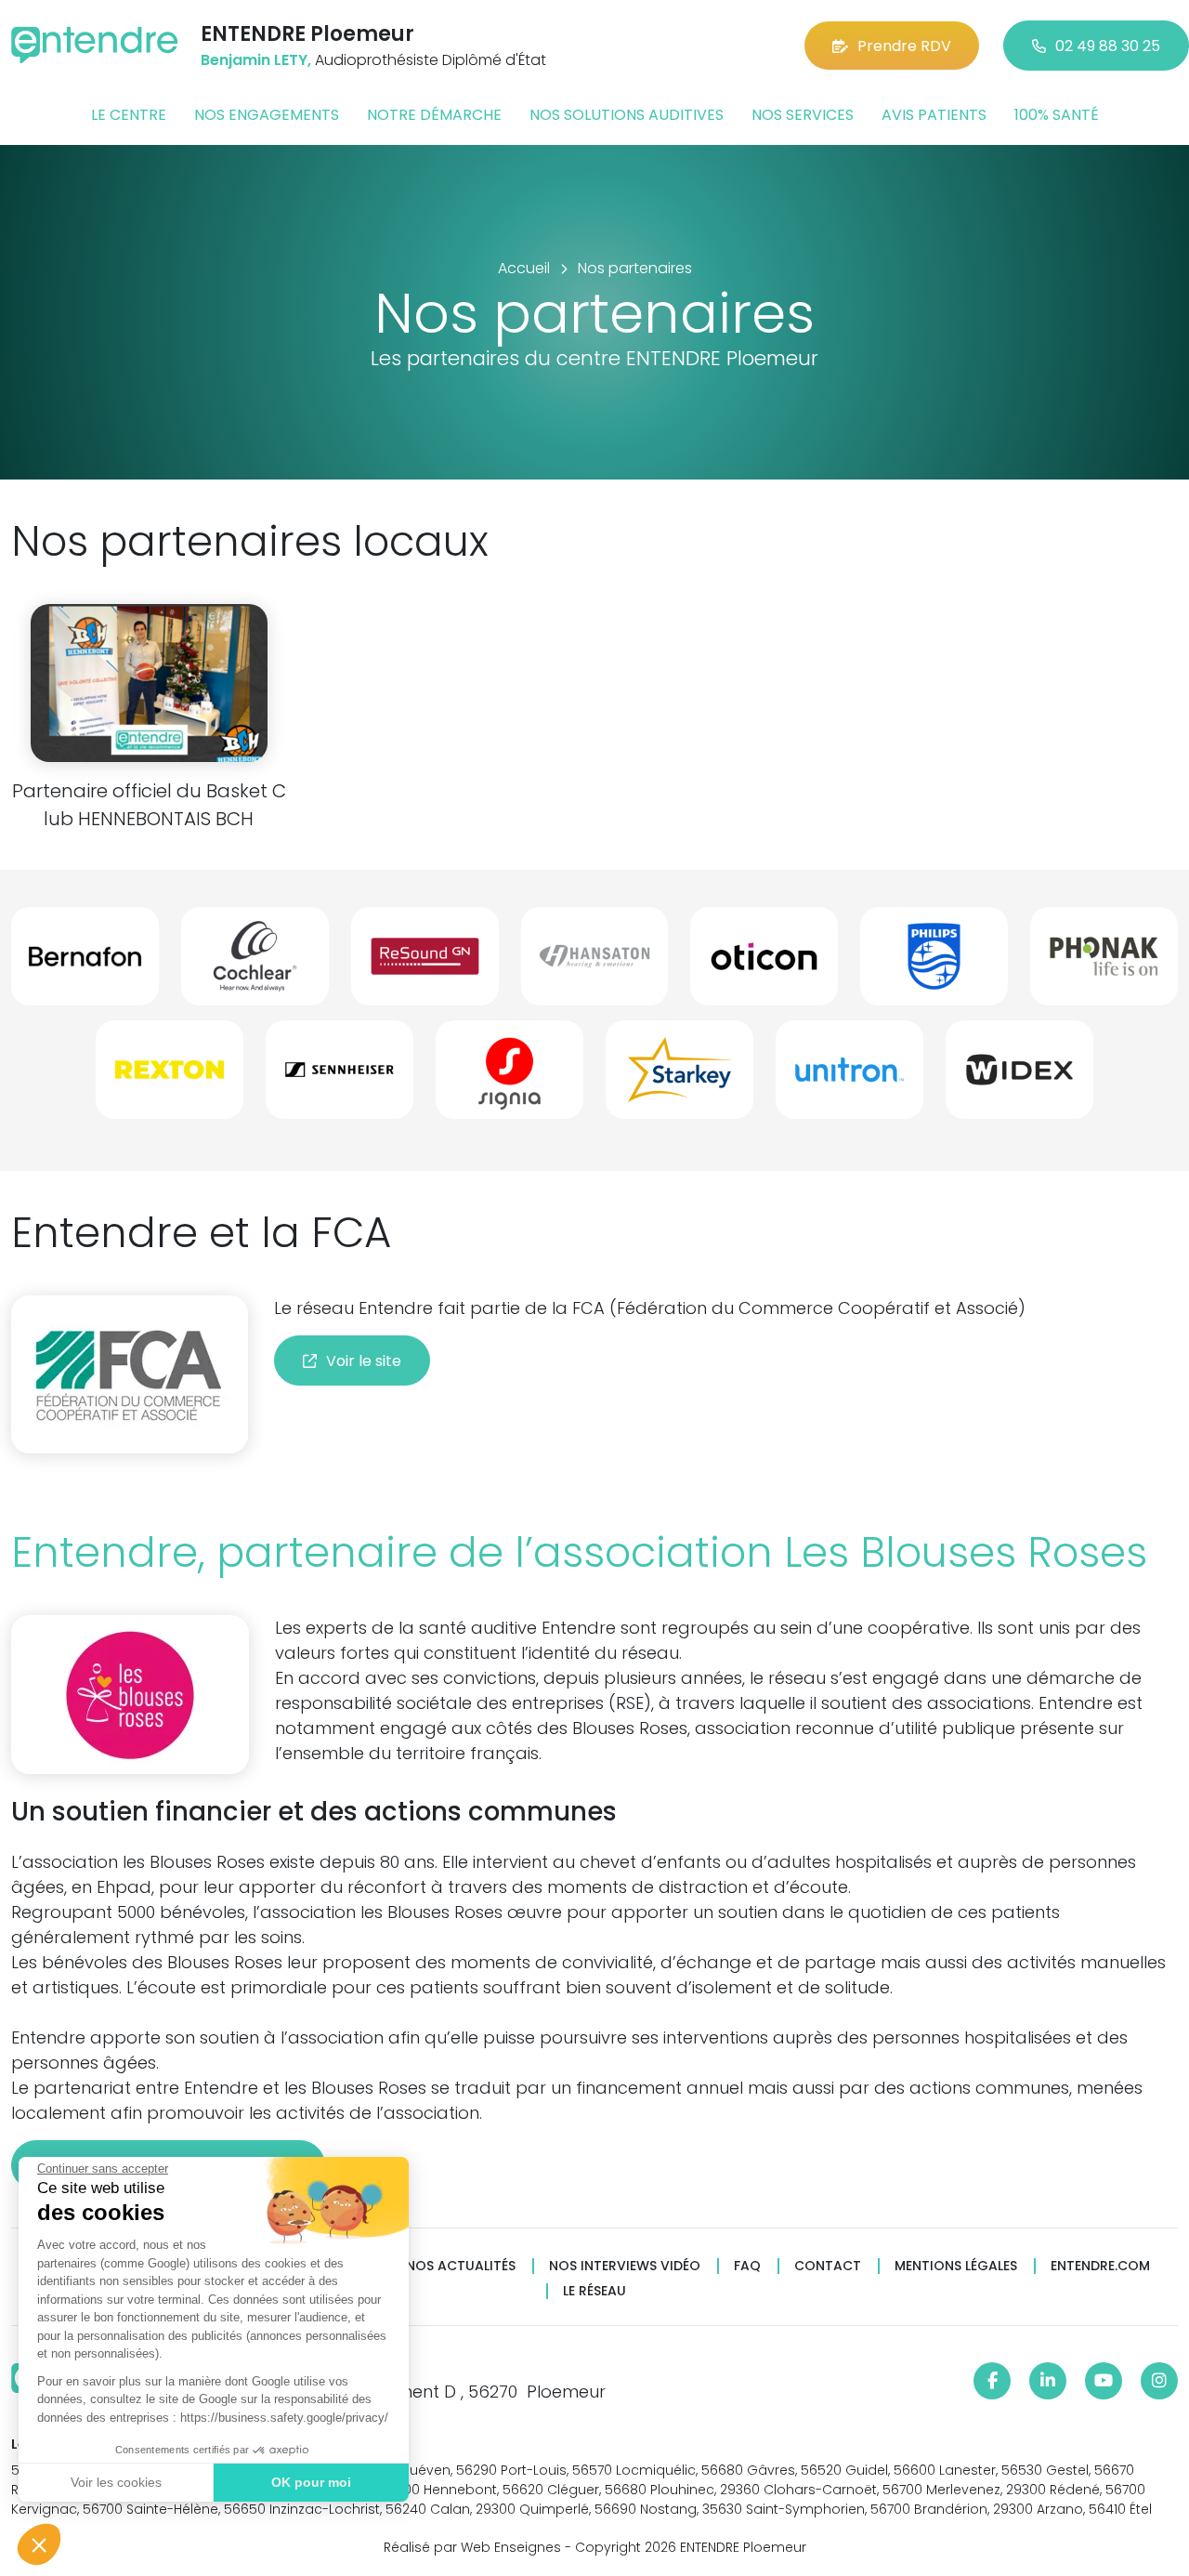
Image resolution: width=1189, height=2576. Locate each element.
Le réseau (594, 2291)
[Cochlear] (255, 964)
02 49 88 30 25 (1108, 46)
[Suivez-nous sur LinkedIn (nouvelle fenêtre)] (1048, 2381)
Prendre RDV (904, 46)
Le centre (129, 115)
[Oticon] (764, 964)
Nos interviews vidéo (625, 2266)
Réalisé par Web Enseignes (472, 2547)
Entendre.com (1100, 2266)
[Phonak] (1104, 964)
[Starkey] (679, 1077)
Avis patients (934, 115)
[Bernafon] (85, 964)
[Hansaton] (595, 964)
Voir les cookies (116, 2482)
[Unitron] (849, 1077)
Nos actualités (461, 2266)
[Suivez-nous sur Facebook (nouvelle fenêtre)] (992, 2381)
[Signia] (510, 1077)
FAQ (747, 2266)
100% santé (1057, 115)
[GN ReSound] (425, 964)
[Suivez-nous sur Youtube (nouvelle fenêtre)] (1104, 2381)
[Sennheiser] (340, 1077)
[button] (39, 2544)
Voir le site (364, 1361)
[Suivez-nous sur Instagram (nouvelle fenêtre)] (1159, 2381)
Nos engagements (267, 115)
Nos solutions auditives (627, 115)
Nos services (803, 115)
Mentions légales (956, 2266)
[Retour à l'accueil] (95, 45)
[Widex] (1019, 1077)
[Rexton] (170, 1077)
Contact (828, 2266)
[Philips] (934, 964)
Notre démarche (434, 115)
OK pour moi (311, 2482)
